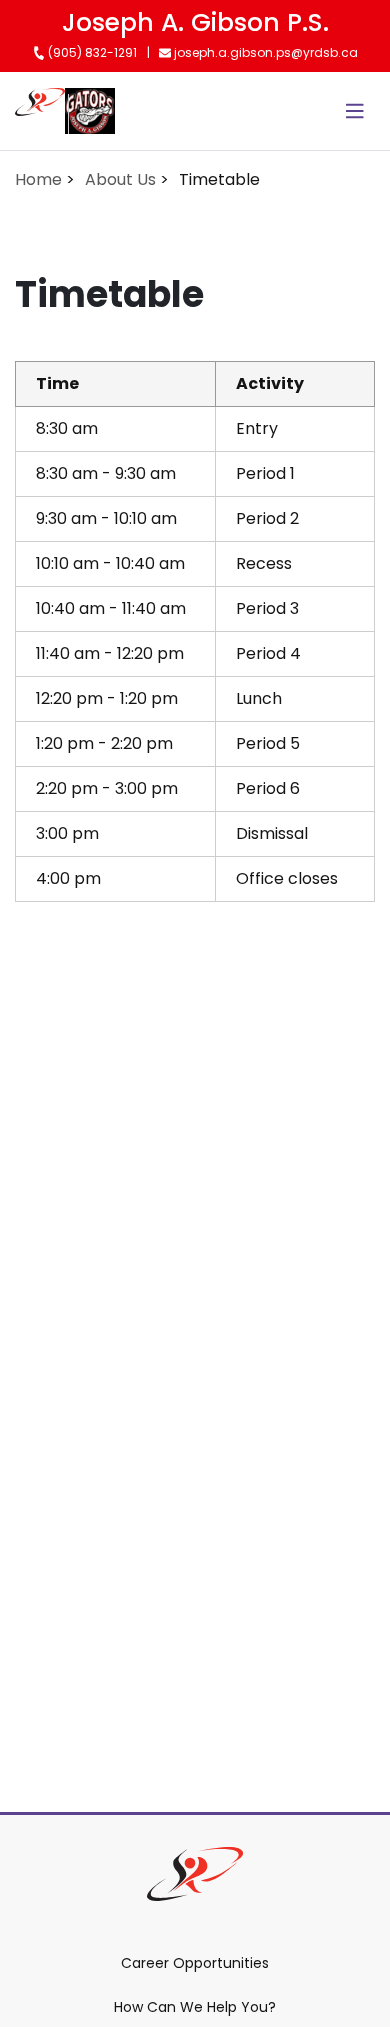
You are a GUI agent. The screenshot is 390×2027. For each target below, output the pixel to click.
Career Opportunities (195, 1963)
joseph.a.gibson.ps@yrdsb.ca (264, 52)
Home (38, 179)
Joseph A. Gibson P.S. (195, 22)
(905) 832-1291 (91, 52)
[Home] (40, 111)
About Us (120, 179)
